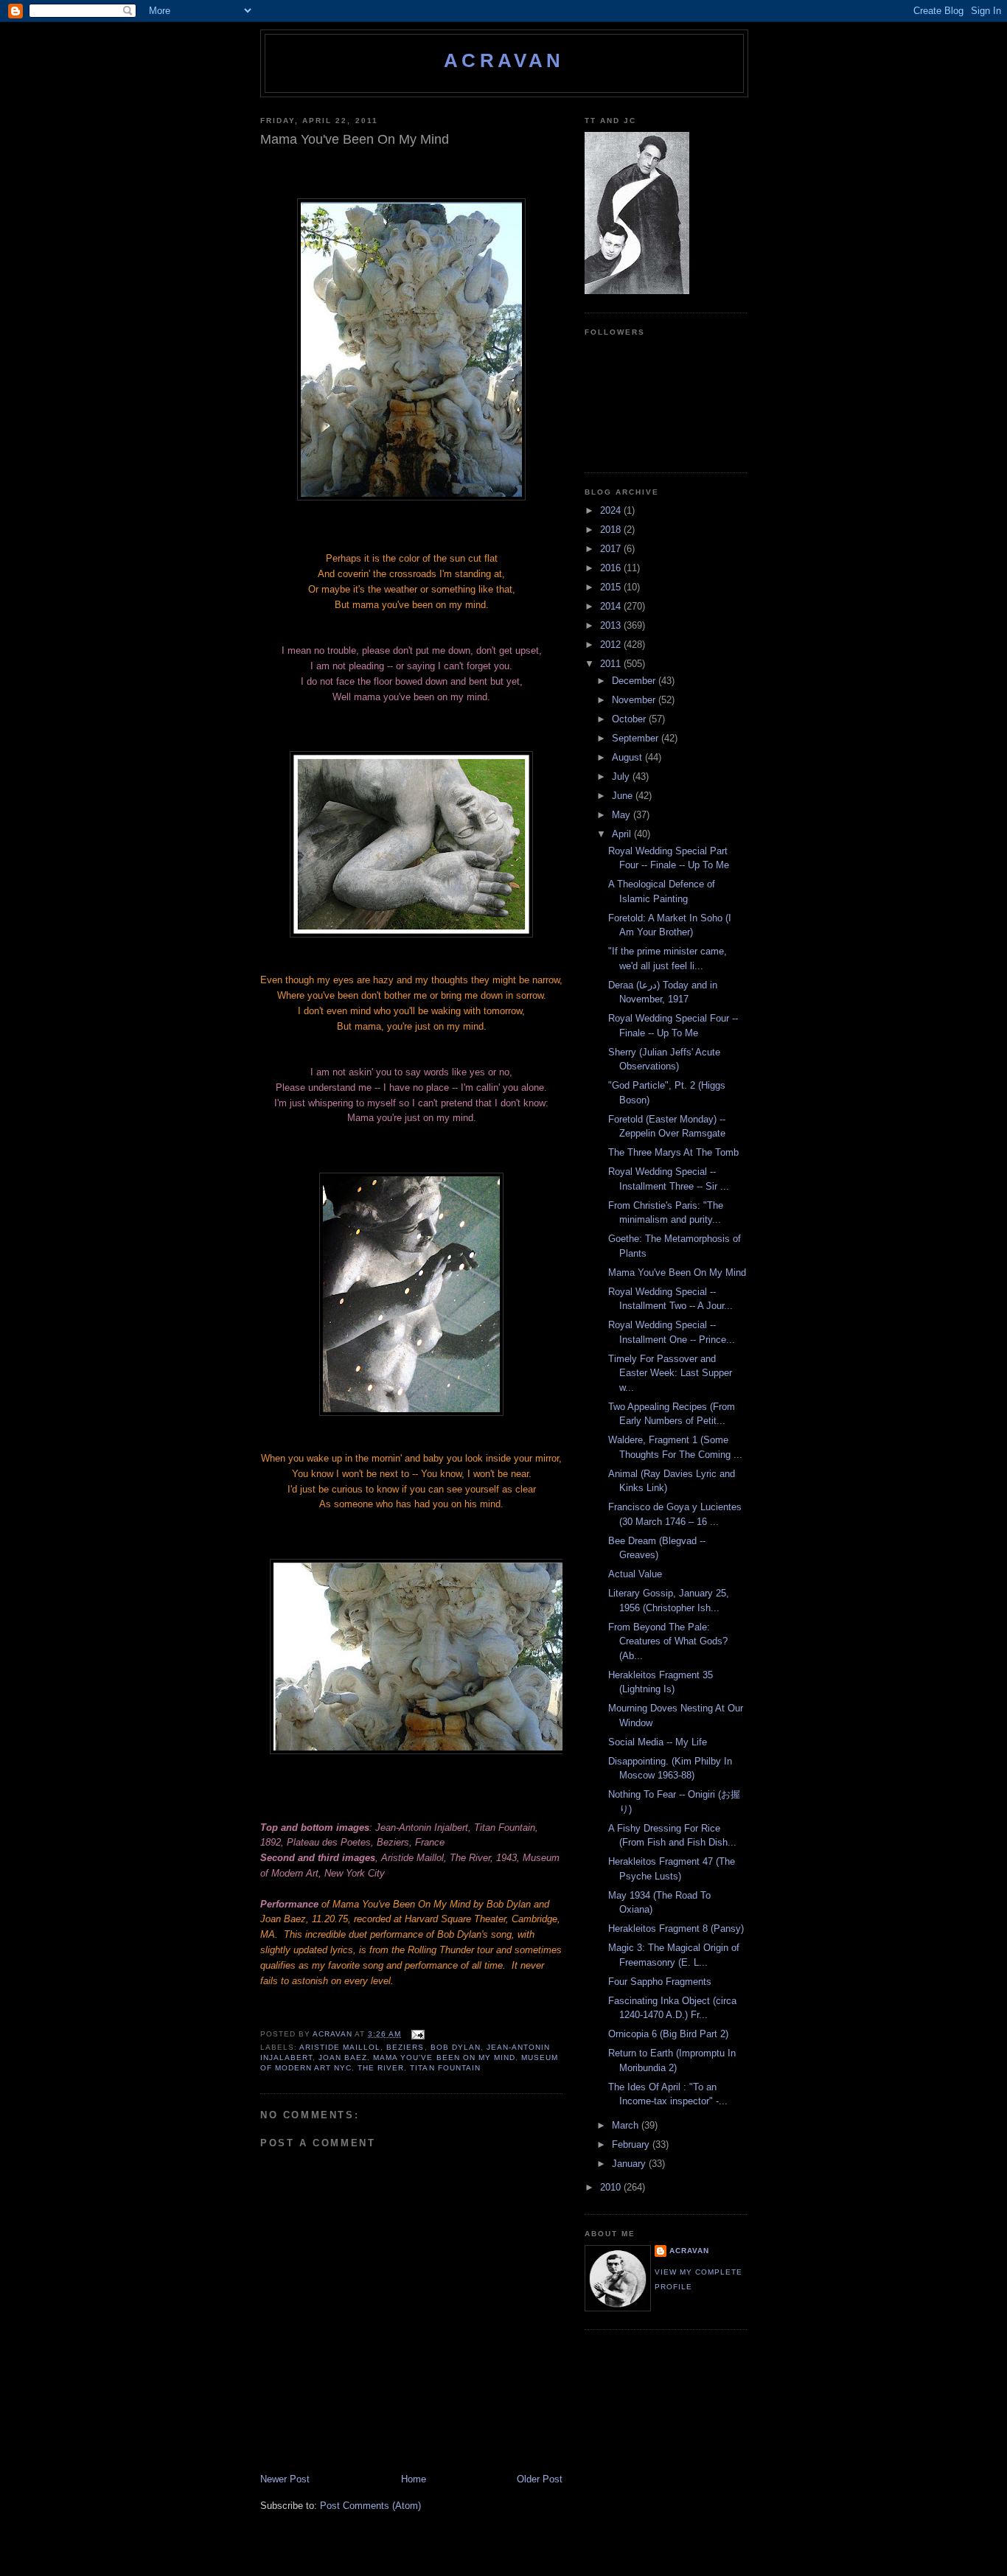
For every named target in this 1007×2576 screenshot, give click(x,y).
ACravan (504, 60)
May (623, 815)
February (632, 2144)
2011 (612, 664)
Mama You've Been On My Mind (444, 2057)
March (627, 2125)
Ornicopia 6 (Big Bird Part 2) (668, 2034)
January (630, 2164)
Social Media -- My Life (658, 1742)
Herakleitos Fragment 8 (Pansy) (676, 1928)
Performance (289, 1904)
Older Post (540, 2479)
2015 (612, 587)
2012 (612, 645)
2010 (612, 2187)
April (623, 834)
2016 (612, 568)
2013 (612, 625)
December (635, 681)
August (628, 757)
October (630, 719)
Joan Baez (343, 2057)
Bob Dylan (456, 2047)
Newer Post (285, 2479)
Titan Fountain (445, 2068)
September (637, 738)
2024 (612, 510)
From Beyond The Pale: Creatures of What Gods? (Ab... (668, 1641)
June (624, 796)
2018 (612, 530)
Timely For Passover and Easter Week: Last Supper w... (670, 1373)
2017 (612, 549)
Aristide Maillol (340, 2047)
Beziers (405, 2047)
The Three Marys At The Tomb (673, 1152)
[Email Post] (417, 2034)
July (622, 776)
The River (381, 2068)
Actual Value (635, 1574)
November (635, 700)
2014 (612, 606)
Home (414, 2479)
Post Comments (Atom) (370, 2506)
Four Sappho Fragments (660, 1982)
